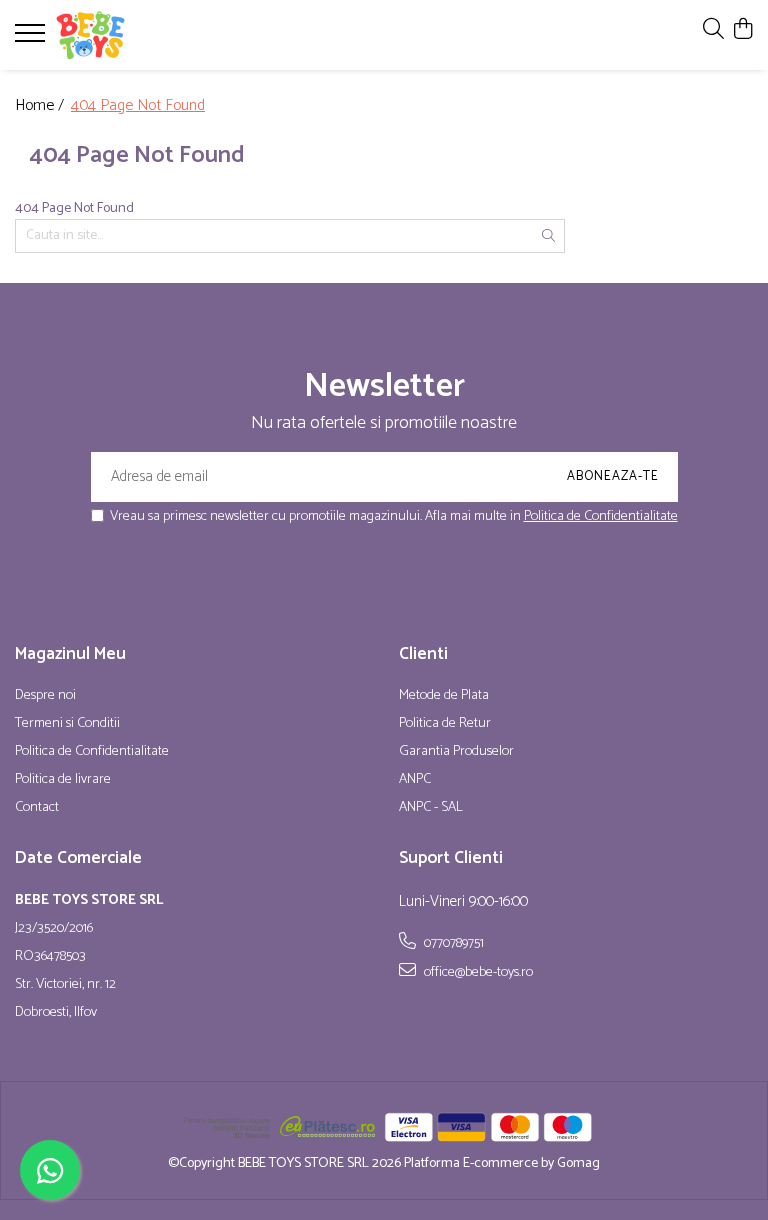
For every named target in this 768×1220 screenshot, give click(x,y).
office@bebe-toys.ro (477, 972)
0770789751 (452, 943)
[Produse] (32, 39)
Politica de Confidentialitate (601, 516)
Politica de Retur (445, 724)
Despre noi (45, 696)
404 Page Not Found (138, 106)
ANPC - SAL (431, 808)
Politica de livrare (63, 780)
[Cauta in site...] (713, 30)
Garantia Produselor (456, 752)
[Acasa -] (135, 35)
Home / (41, 106)
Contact (37, 808)
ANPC (415, 780)
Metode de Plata (444, 696)
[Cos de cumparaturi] (742, 30)
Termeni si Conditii (67, 724)
